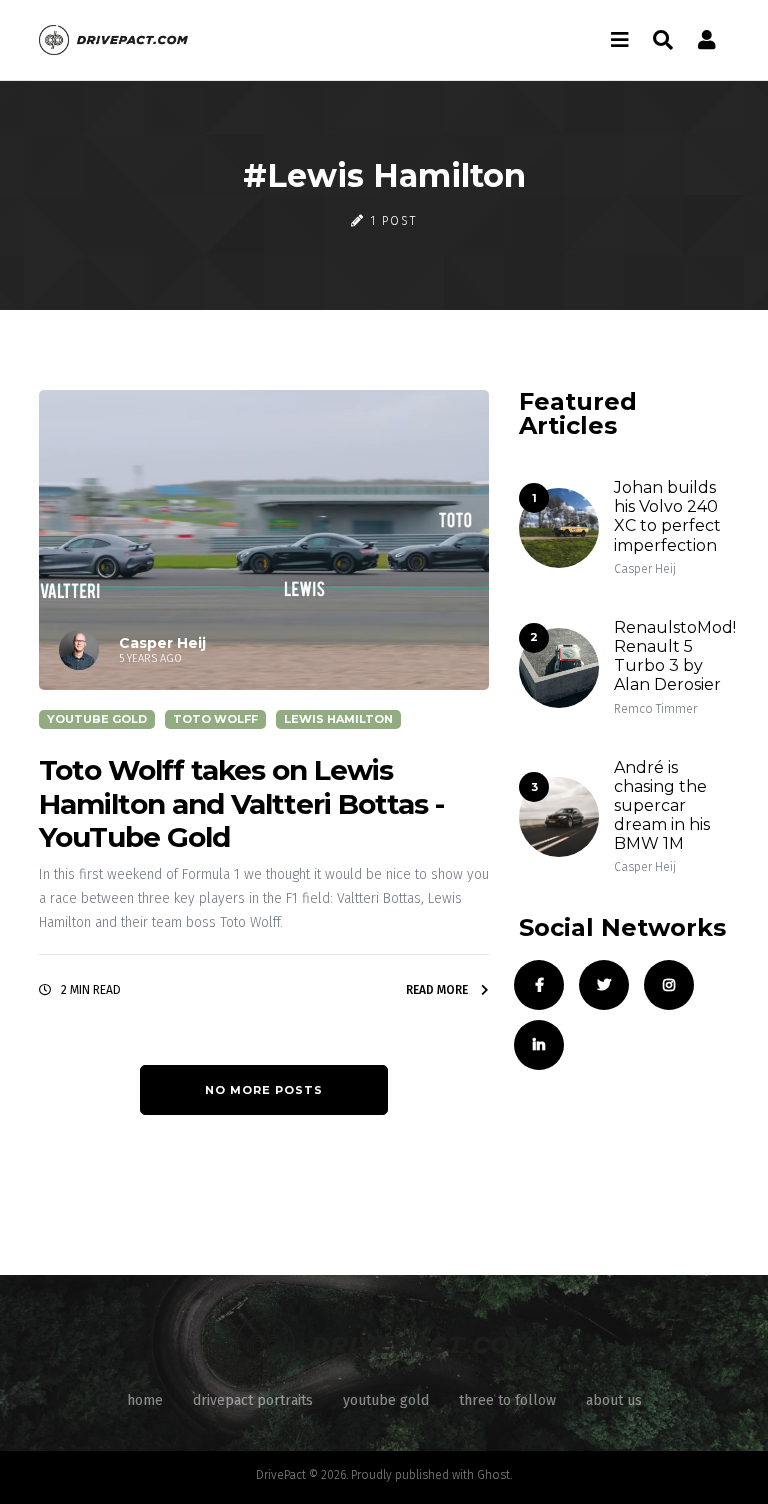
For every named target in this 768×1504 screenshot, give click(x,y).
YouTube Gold (97, 719)
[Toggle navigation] (620, 40)
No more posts (264, 1090)
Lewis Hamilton (338, 719)
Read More (438, 990)
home (145, 1400)
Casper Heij (645, 569)
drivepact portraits (253, 1400)
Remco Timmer (655, 709)
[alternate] (707, 40)
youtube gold (386, 1400)
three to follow (507, 1400)
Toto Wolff (215, 719)
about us (614, 1400)
